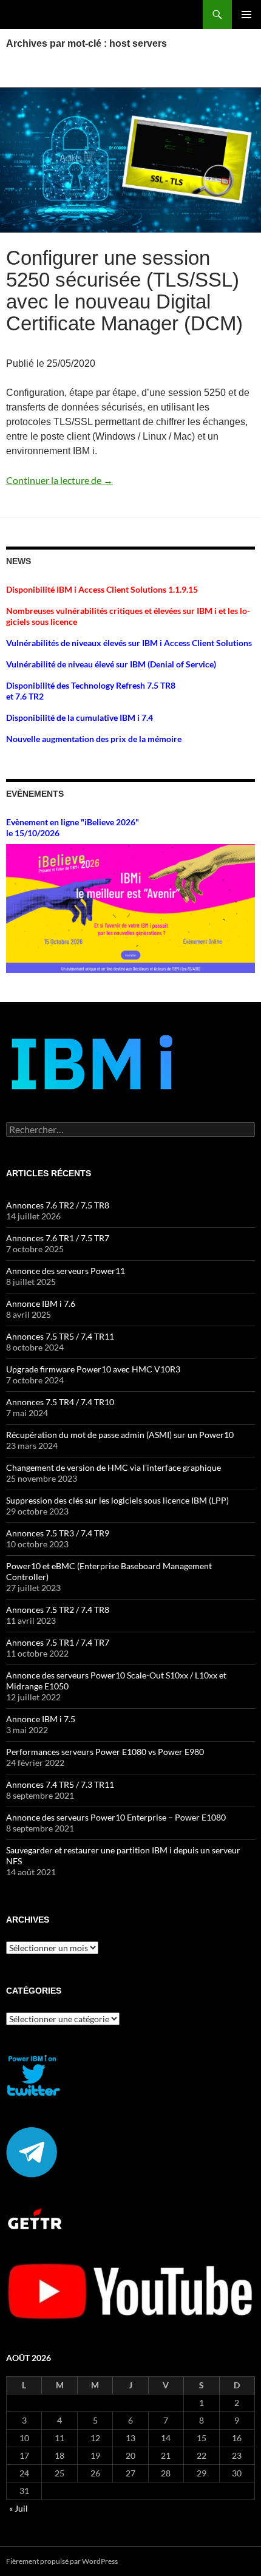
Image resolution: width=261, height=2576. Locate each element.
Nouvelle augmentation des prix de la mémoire (94, 739)
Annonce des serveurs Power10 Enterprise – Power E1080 (116, 1817)
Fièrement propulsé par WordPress (62, 2561)
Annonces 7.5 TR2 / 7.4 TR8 (58, 1610)
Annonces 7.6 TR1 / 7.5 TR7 (58, 1238)
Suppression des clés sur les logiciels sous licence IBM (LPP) (117, 1500)
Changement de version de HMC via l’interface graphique (114, 1467)
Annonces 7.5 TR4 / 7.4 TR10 (60, 1402)
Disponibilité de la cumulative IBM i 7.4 (80, 717)
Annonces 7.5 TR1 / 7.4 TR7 (58, 1642)
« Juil (19, 2508)
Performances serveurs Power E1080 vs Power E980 (105, 1752)
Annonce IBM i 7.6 (41, 1303)
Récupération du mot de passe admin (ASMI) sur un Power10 (120, 1435)
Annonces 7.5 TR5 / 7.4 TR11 (60, 1336)
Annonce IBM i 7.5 (41, 1719)
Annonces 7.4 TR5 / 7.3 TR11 (60, 1784)
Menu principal (246, 15)
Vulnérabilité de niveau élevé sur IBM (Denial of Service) (111, 664)
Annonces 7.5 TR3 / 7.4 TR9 (58, 1533)
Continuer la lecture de (59, 480)
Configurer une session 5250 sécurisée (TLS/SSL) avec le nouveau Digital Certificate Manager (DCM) (124, 291)
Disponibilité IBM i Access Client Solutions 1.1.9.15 (102, 589)
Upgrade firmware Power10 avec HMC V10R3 (93, 1369)
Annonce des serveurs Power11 (66, 1271)
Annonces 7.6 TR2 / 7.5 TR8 (58, 1205)
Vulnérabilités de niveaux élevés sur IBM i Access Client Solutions (129, 643)
